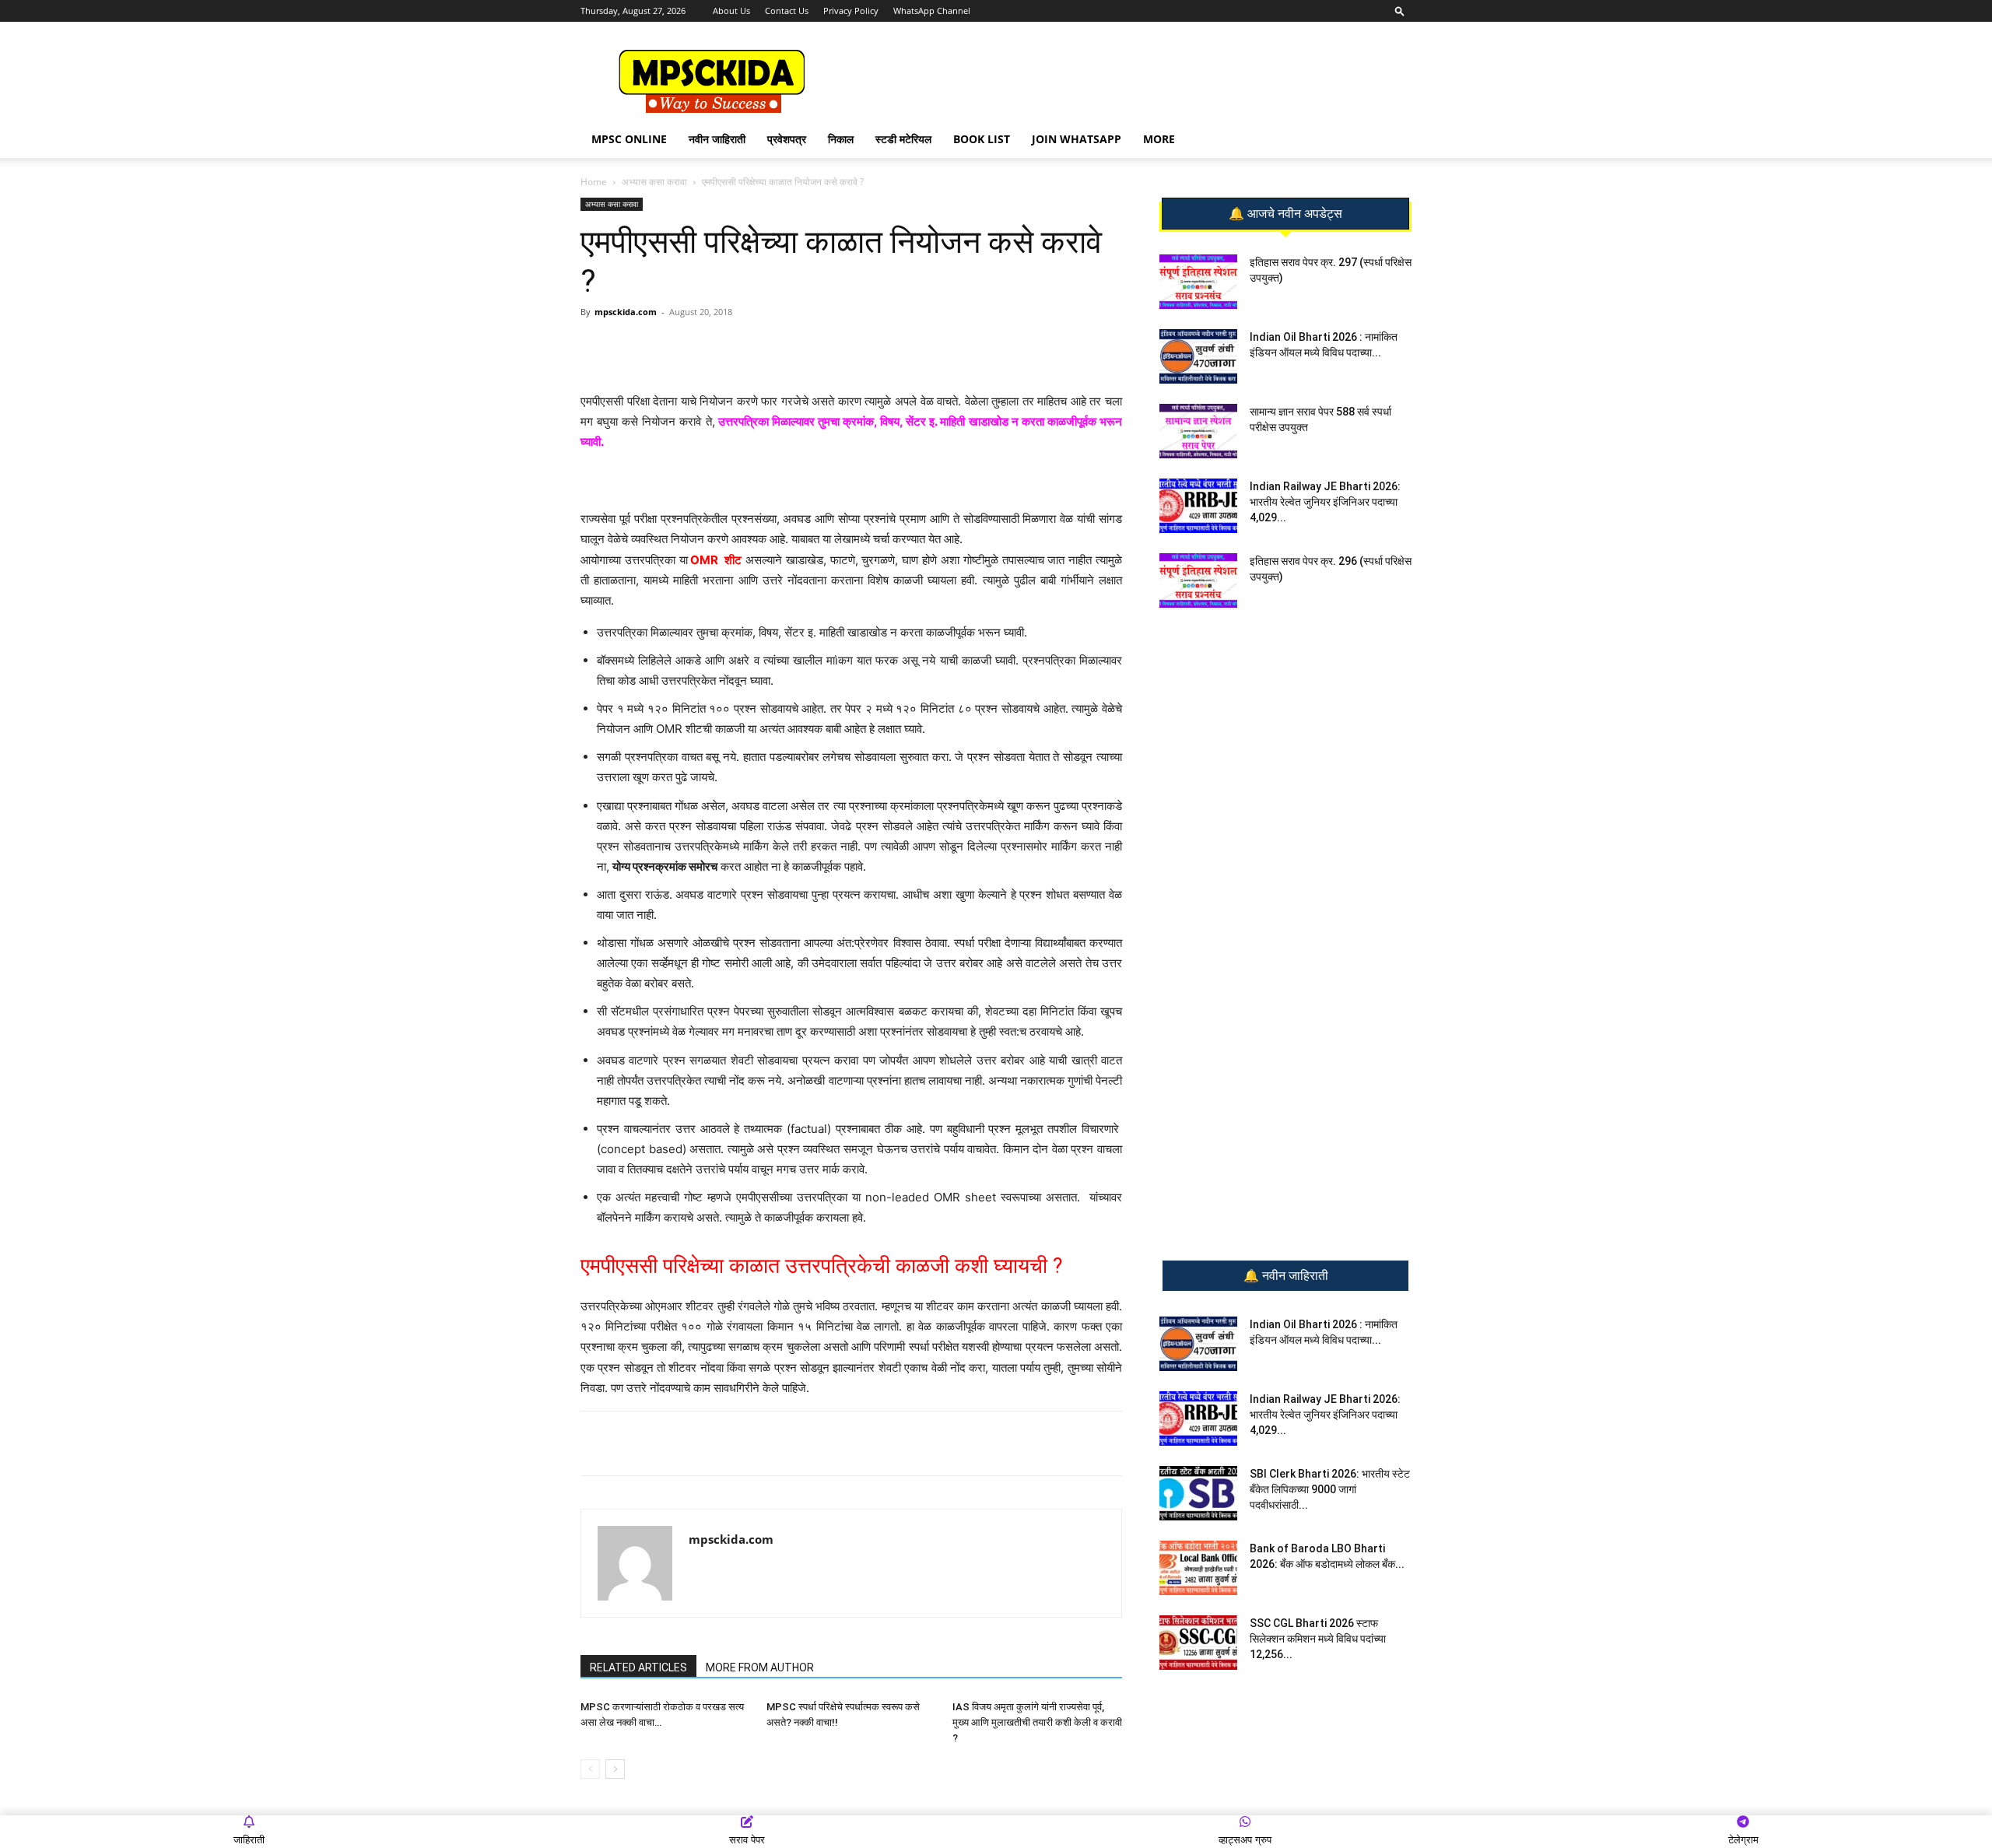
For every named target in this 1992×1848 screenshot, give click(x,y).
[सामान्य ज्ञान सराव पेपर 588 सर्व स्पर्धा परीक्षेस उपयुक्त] (1198, 431)
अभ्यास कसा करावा (654, 182)
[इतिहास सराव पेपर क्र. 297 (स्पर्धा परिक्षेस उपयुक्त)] (1198, 282)
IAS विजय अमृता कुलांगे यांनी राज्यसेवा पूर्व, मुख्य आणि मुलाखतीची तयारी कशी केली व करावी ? (1037, 1722)
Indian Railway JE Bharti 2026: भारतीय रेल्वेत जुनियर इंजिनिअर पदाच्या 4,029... (1325, 502)
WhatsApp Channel (932, 11)
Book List (982, 139)
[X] (798, 347)
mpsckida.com (626, 312)
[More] (834, 347)
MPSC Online (629, 139)
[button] (1400, 11)
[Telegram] (726, 347)
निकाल (841, 139)
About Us (731, 11)
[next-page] (615, 1769)
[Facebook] (762, 347)
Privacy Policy (851, 11)
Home (594, 182)
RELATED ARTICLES (638, 1667)
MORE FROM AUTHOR (760, 1667)
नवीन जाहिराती (717, 139)
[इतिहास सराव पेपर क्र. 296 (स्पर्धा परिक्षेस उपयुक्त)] (1198, 580)
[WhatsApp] (690, 347)
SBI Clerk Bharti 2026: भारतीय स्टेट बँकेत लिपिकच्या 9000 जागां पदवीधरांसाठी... (1330, 1489)
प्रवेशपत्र (787, 139)
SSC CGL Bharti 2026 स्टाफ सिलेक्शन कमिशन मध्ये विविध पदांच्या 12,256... (1318, 1639)
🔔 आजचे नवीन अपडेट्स (1285, 214)
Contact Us (787, 11)
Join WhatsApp (1077, 139)
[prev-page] (590, 1769)
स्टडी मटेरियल (903, 139)
